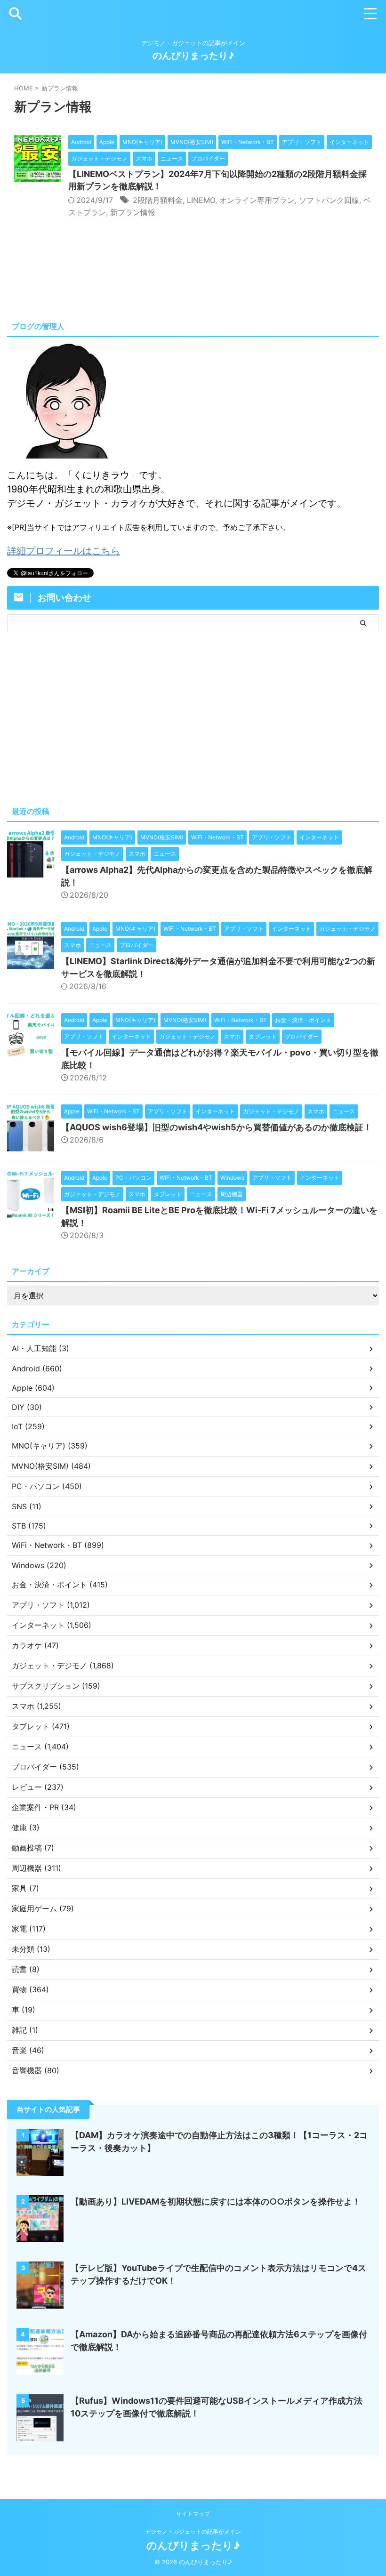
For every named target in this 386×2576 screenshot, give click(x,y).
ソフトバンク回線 (329, 200)
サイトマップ (193, 2514)
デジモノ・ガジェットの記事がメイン (193, 2532)
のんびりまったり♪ (193, 56)
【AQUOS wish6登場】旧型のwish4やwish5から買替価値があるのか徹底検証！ (217, 1127)
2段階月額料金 (158, 200)
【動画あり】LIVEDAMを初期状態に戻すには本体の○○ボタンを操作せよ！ (216, 2202)
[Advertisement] (193, 717)
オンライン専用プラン (257, 200)
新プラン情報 (133, 212)
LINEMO (201, 200)
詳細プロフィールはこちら (64, 551)
